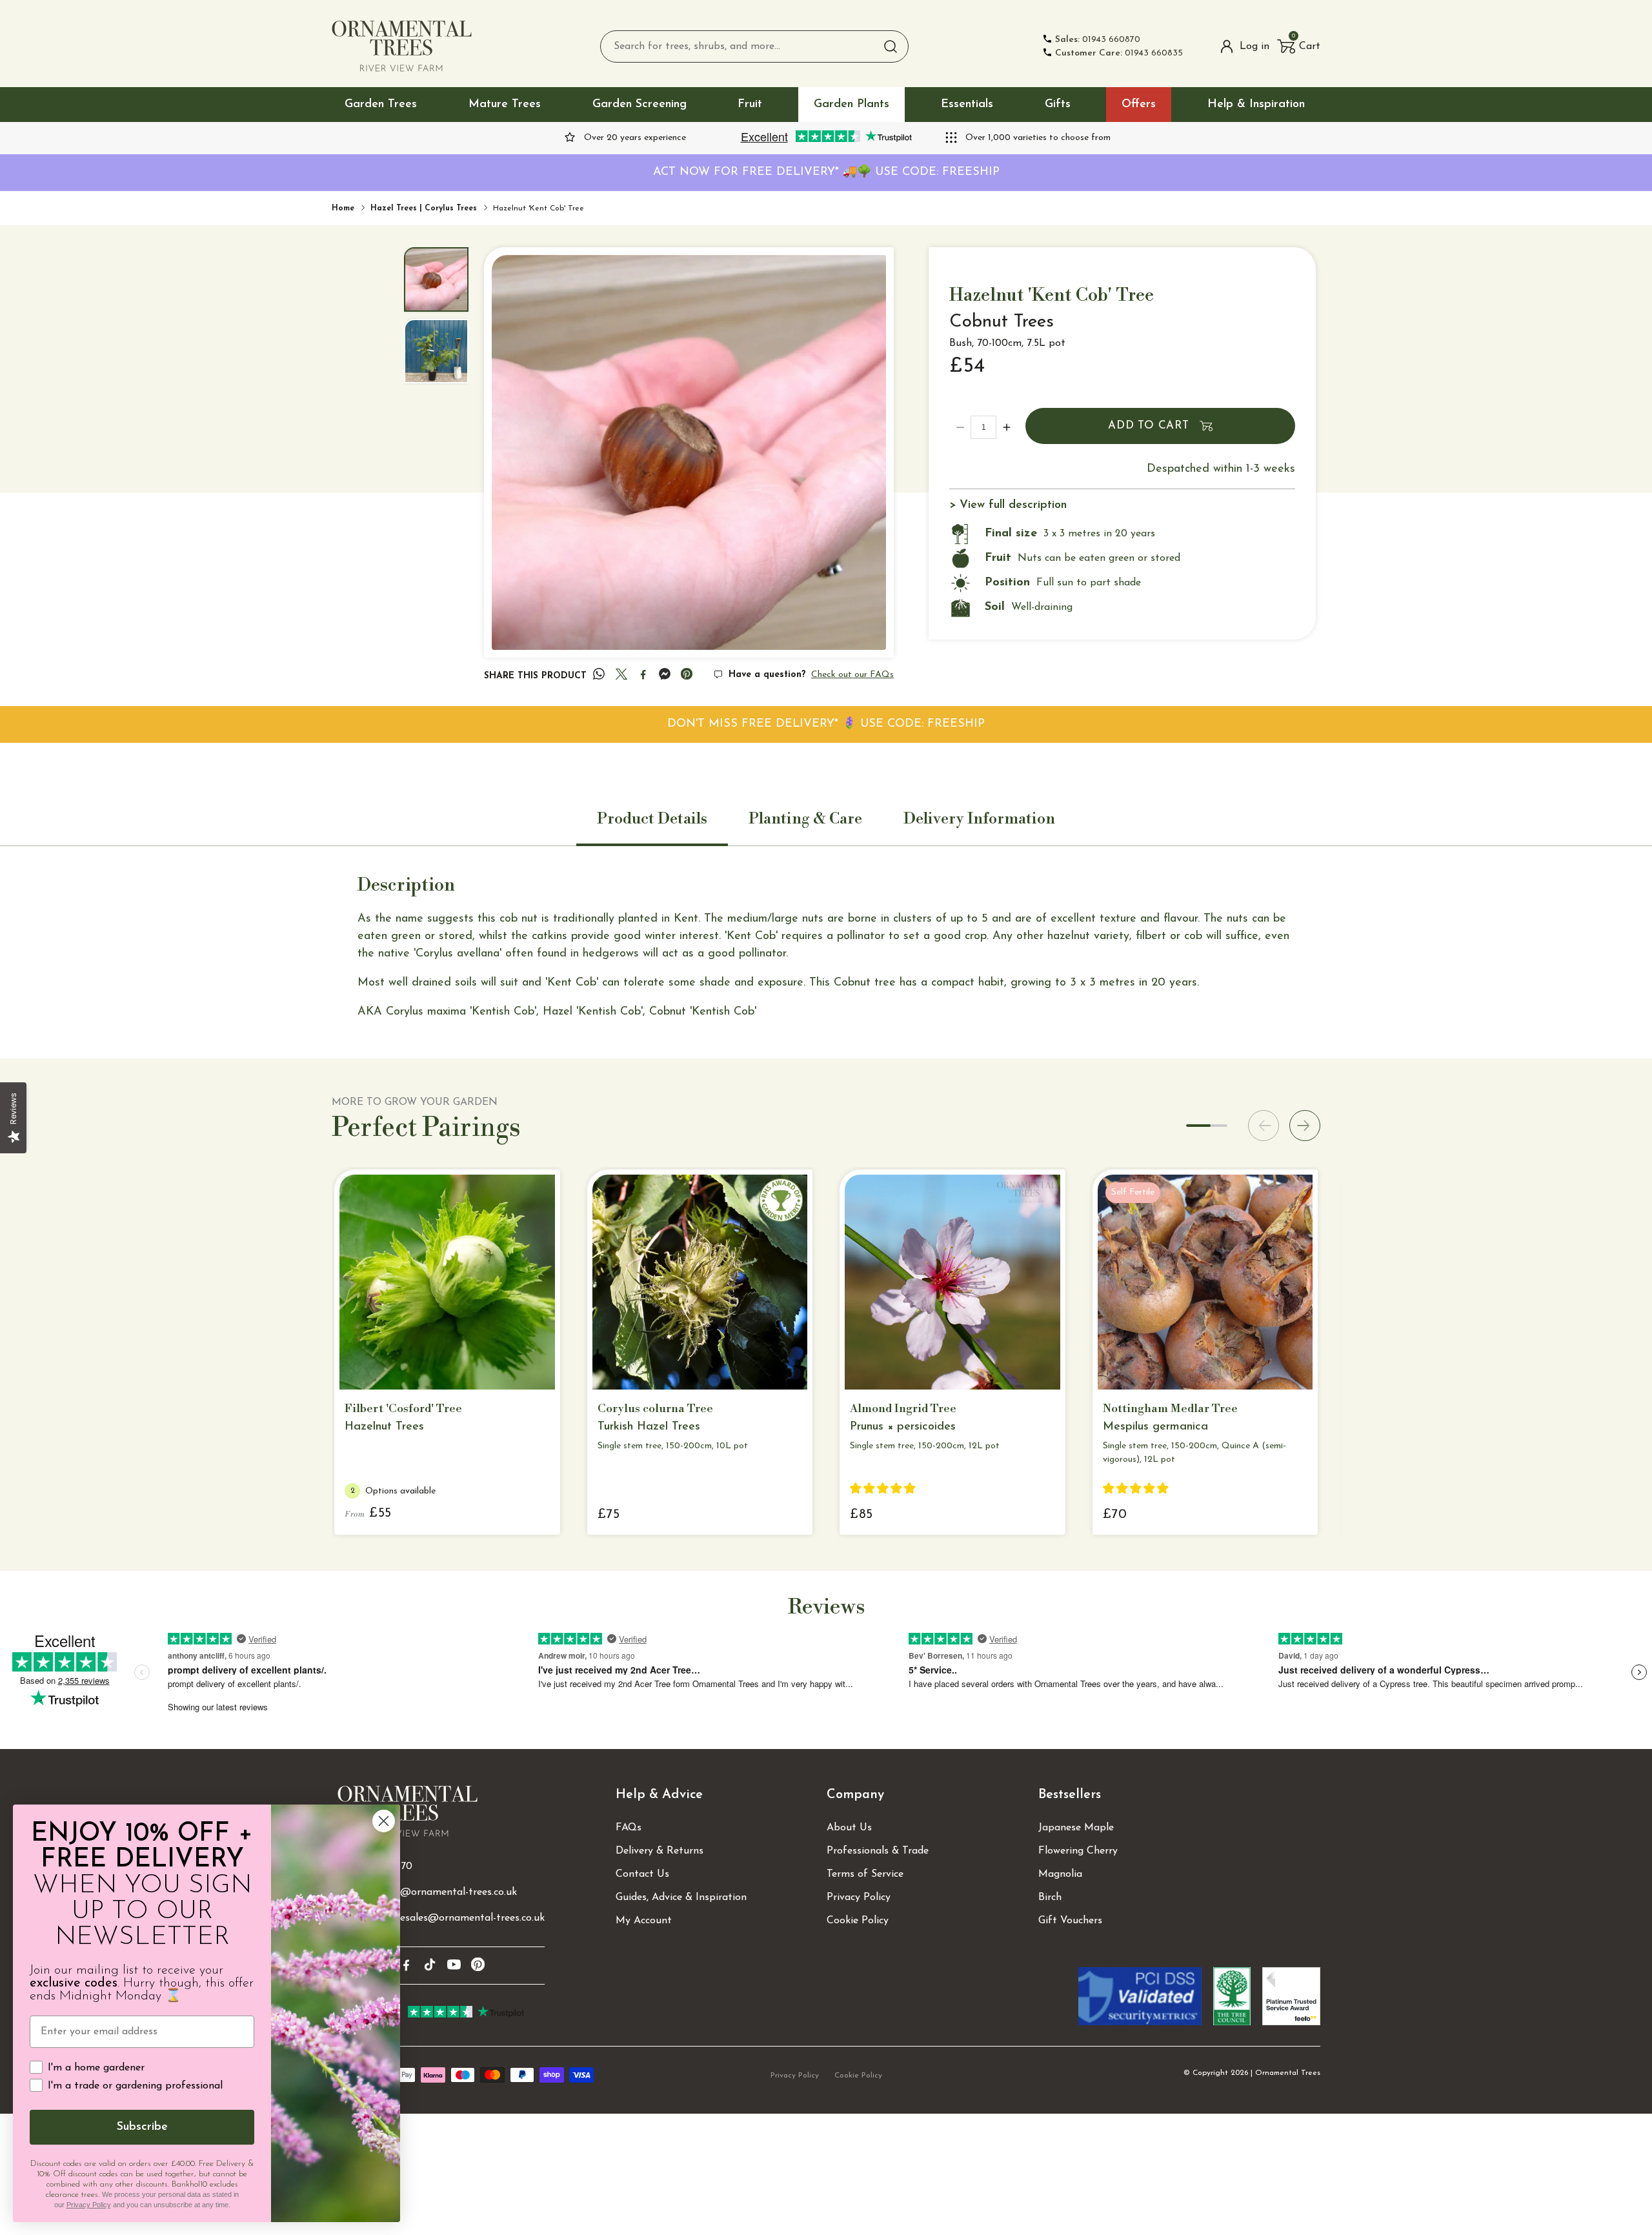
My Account (644, 1921)
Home (343, 208)
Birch (1050, 1897)
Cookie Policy (858, 1921)
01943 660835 (1119, 53)
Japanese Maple (1076, 1828)
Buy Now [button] (642, 1369)
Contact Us (642, 1874)
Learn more (439, 1369)
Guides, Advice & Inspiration (681, 1897)
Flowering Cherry (1078, 1851)
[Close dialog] (384, 1821)
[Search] (891, 46)
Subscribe (142, 2127)
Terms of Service (865, 1874)
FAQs (629, 1828)
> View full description (1008, 505)
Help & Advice (659, 1795)
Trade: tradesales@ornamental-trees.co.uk (447, 1918)
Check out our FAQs (852, 675)
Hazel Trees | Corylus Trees (424, 208)
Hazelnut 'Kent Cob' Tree (539, 208)
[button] (1299, 46)
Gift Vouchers (1070, 1921)
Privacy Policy (859, 1897)
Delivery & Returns (660, 1851)
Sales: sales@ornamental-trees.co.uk (433, 1892)
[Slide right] (1305, 1126)
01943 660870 (1098, 40)
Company (855, 1795)
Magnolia (1060, 1874)
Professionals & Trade (878, 1851)
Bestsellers (1070, 1795)
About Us (849, 1828)
